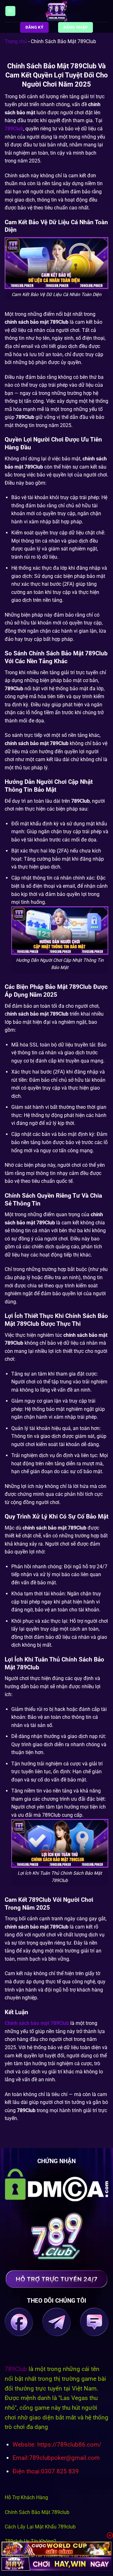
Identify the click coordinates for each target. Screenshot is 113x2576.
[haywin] (56, 2564)
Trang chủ (16, 41)
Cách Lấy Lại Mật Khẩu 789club (40, 2527)
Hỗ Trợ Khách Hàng (26, 2497)
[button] (10, 11)
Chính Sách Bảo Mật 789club (37, 2512)
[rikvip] (56, 2548)
